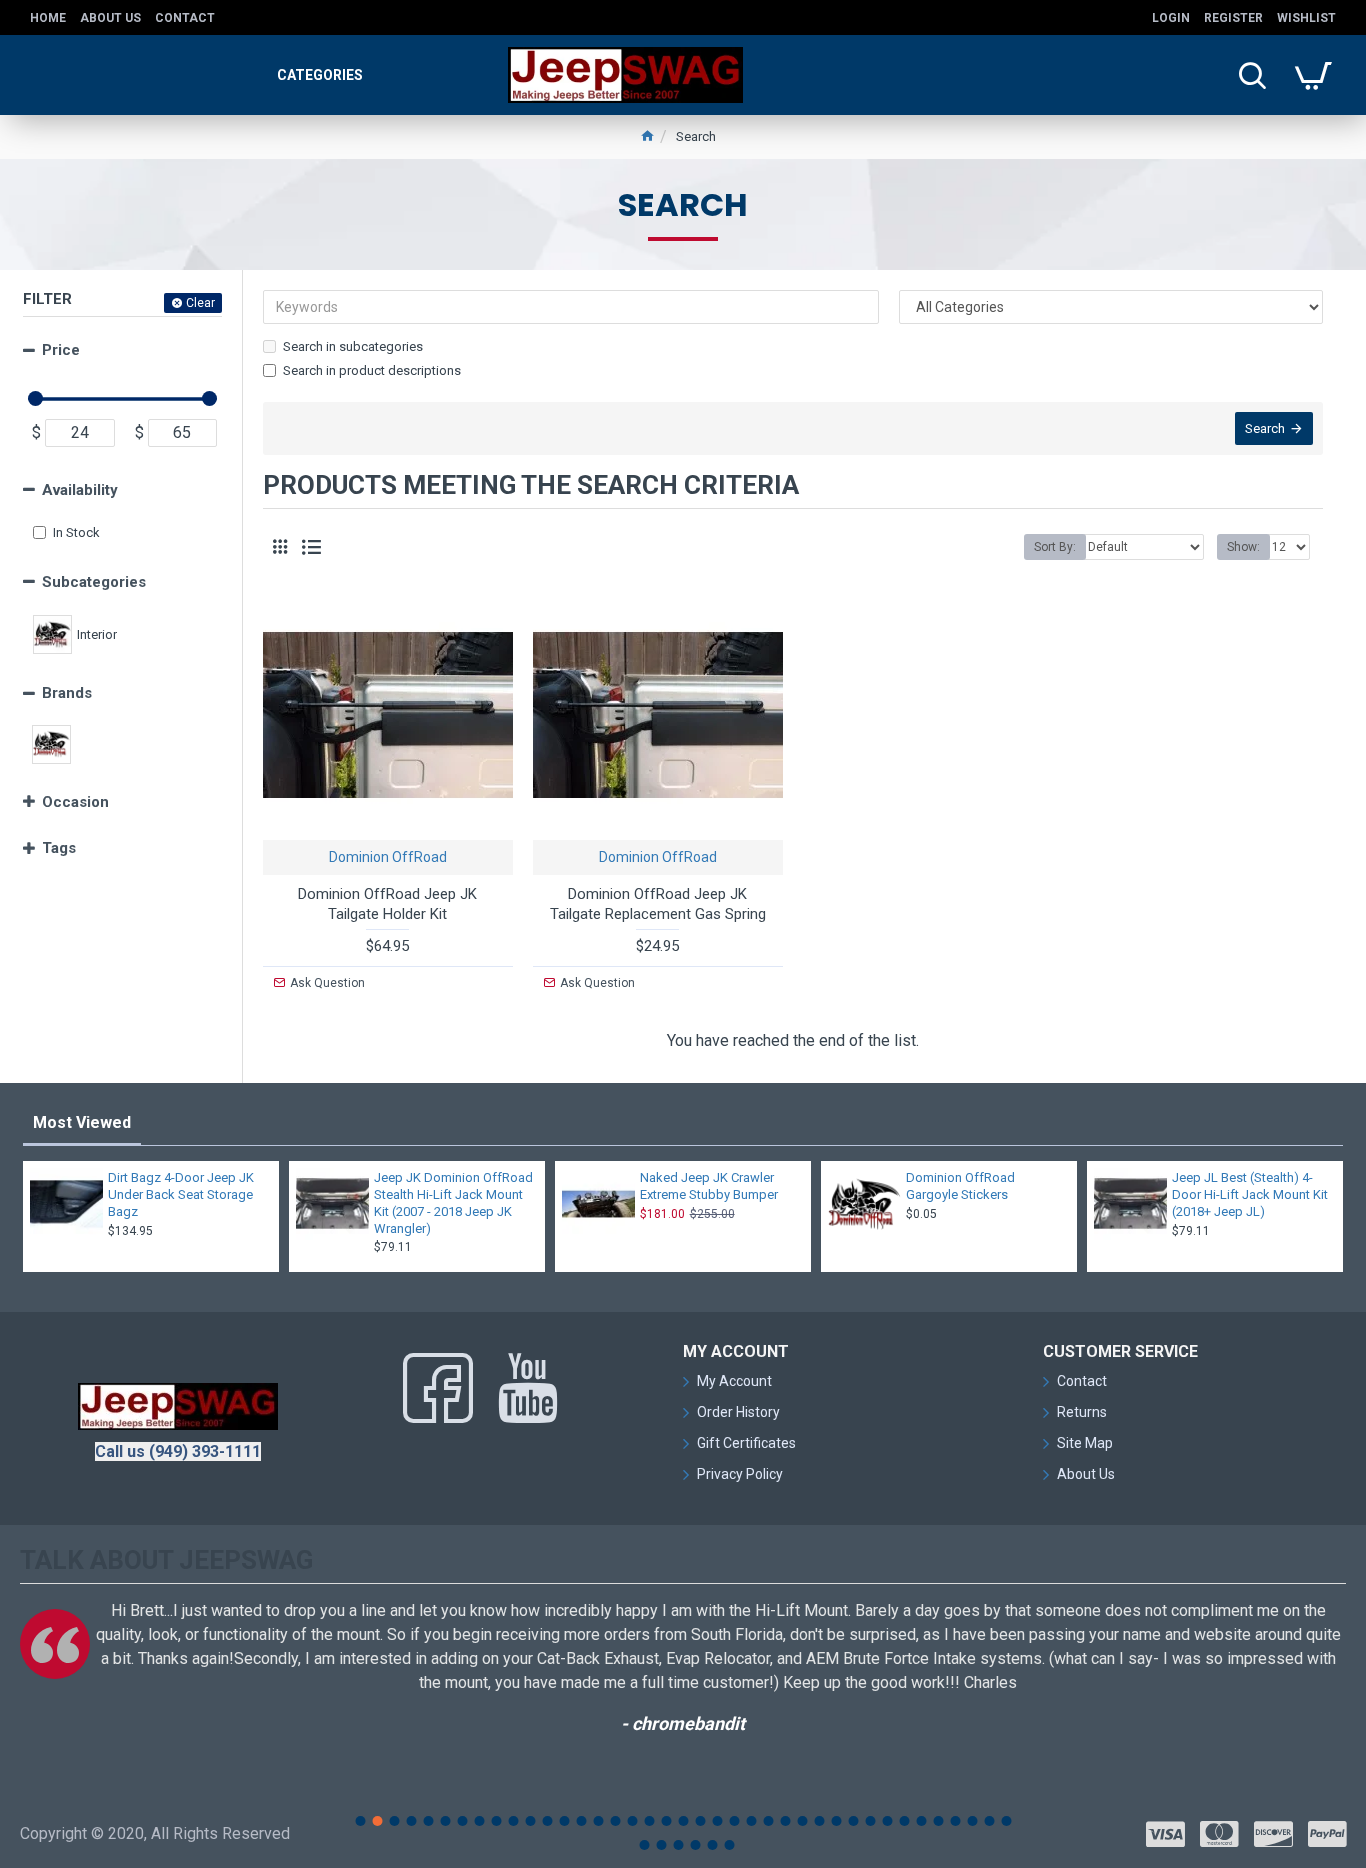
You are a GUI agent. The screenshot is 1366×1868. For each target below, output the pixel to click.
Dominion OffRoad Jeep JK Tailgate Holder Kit (387, 904)
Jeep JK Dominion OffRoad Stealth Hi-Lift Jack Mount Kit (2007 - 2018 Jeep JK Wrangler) (453, 1203)
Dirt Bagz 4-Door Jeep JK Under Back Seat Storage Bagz (181, 1194)
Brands (67, 693)
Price (61, 350)
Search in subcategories (353, 346)
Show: (1243, 547)
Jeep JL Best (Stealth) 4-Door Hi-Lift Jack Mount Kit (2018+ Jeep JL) (1250, 1194)
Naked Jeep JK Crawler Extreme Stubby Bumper (709, 1186)
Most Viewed (82, 1122)
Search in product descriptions (372, 370)
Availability (80, 490)
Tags (59, 848)
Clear (200, 303)
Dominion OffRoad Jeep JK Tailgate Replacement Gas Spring (658, 904)
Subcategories (94, 582)
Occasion (75, 802)
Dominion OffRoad (388, 857)
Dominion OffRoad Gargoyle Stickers (960, 1186)
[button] (360, 1821)
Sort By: (1055, 547)
